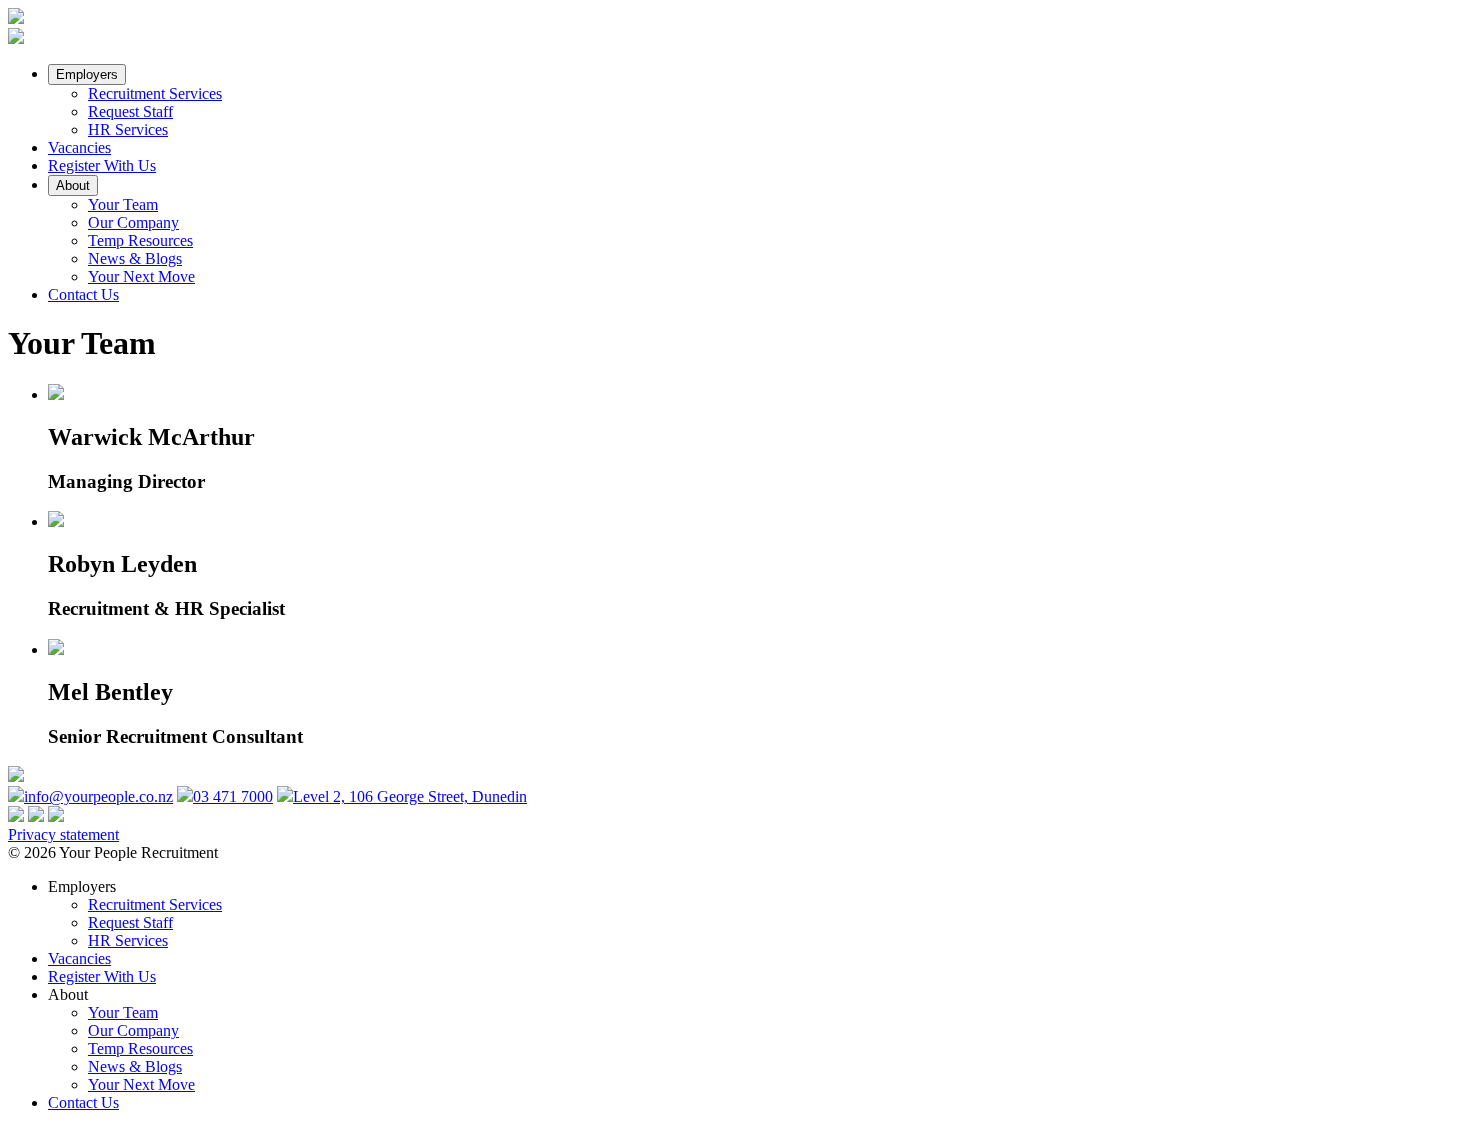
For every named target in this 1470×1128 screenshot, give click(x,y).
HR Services (128, 129)
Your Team (123, 204)
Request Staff (130, 111)
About (73, 185)
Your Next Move (141, 276)
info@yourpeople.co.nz (98, 796)
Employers (87, 74)
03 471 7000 (233, 796)
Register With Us (102, 165)
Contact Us (83, 294)
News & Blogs (135, 258)
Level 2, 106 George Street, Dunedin (410, 796)
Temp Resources (140, 240)
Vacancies (79, 147)
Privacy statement (63, 834)
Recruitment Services (155, 93)
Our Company (133, 222)
